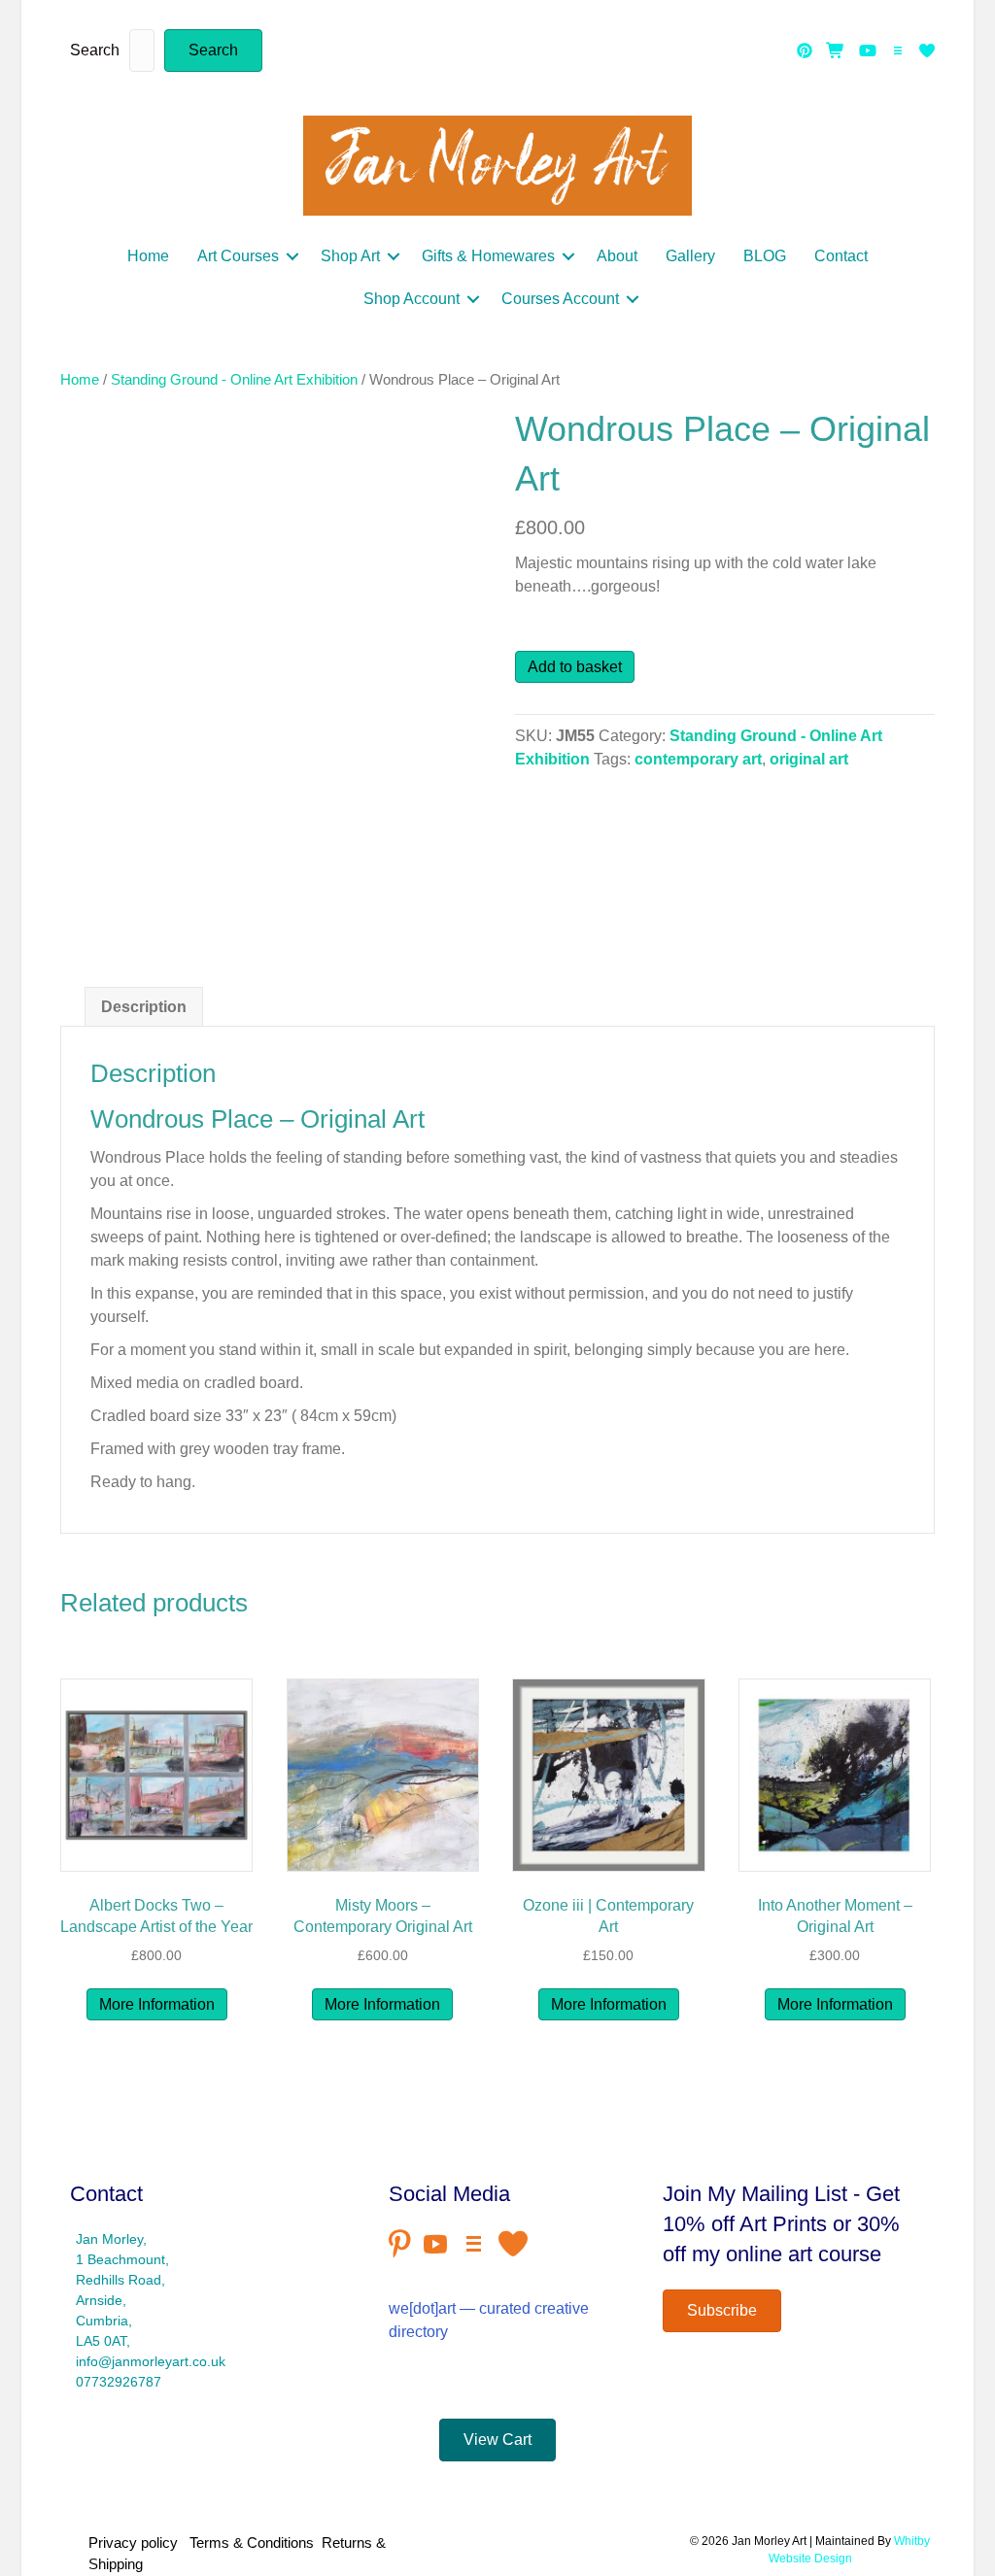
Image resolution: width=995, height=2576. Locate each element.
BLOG (765, 256)
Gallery (690, 256)
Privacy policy (137, 2542)
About (617, 256)
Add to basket (575, 667)
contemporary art (698, 759)
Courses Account (560, 299)
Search (95, 50)
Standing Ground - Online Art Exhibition (234, 380)
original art (809, 759)
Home (148, 256)
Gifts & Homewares (488, 256)
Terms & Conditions (252, 2542)
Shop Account (412, 299)
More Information (157, 2004)
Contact (841, 256)
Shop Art (350, 256)
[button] (213, 51)
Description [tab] (144, 1007)
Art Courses (238, 256)
